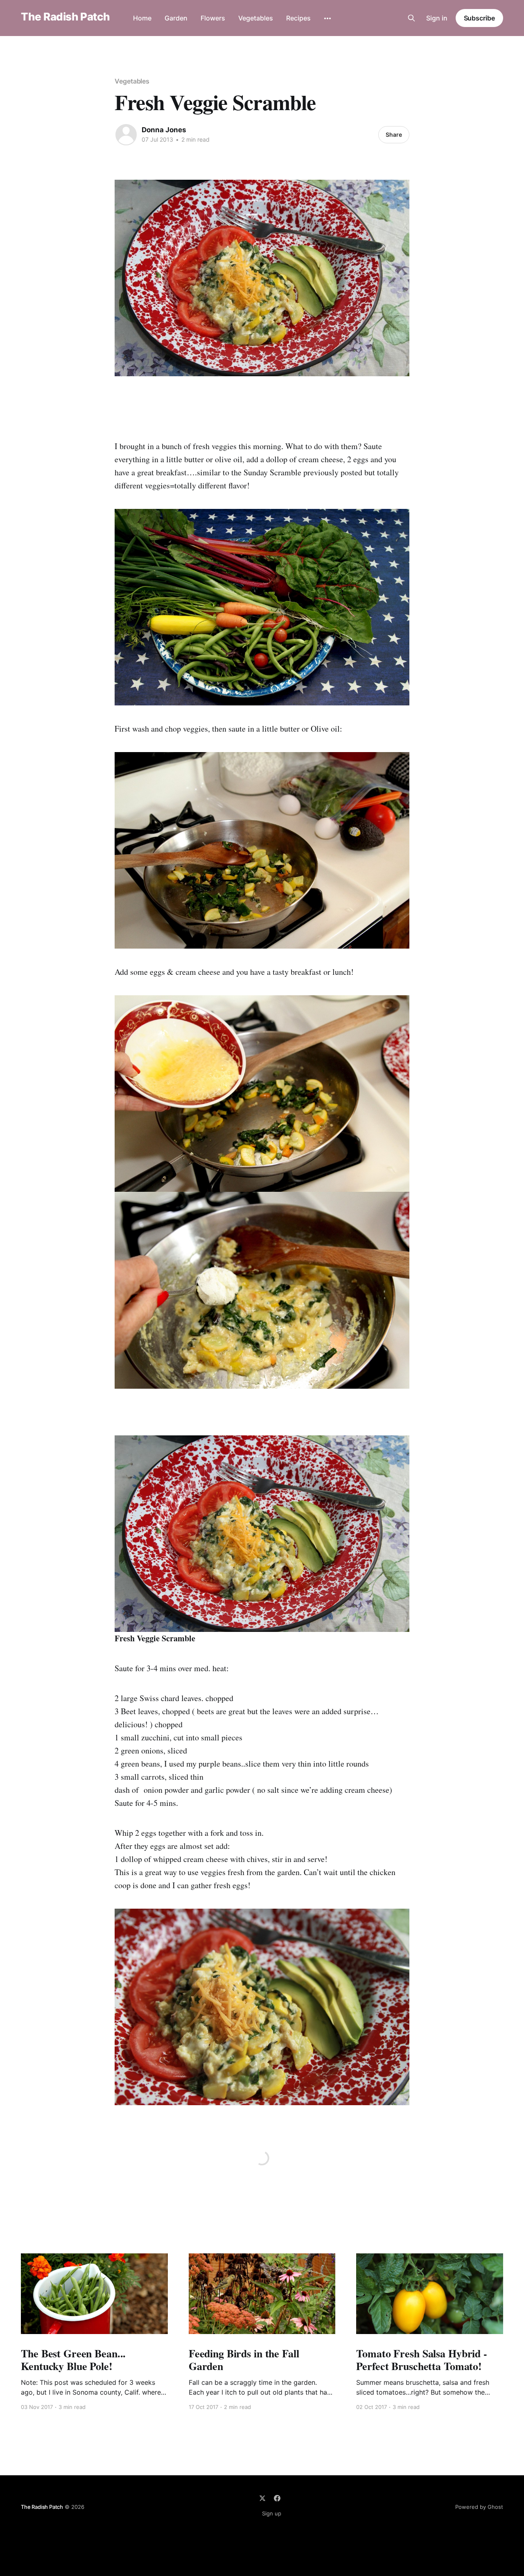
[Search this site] (411, 18)
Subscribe (479, 18)
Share (394, 134)
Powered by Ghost (479, 2507)
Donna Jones (164, 130)
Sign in (437, 18)
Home (142, 18)
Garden (176, 18)
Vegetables (256, 18)
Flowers (213, 18)
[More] (327, 18)
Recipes (298, 18)
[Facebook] (277, 2498)
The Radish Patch (65, 17)
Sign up (272, 2513)
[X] (262, 2498)
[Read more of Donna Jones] (126, 135)
